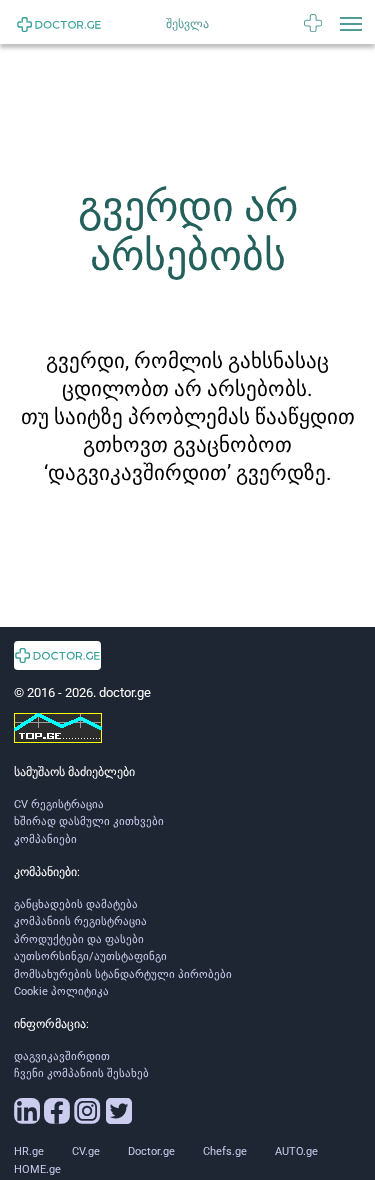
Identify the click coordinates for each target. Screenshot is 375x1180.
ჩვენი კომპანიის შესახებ (81, 1073)
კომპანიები (45, 839)
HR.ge (29, 1151)
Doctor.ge (151, 1151)
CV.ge (86, 1151)
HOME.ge (37, 1169)
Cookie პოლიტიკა (61, 991)
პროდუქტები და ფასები (79, 939)
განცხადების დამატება (76, 904)
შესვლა (187, 24)
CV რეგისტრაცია (59, 804)
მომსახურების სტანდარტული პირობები (123, 974)
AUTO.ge (296, 1151)
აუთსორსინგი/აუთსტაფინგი (90, 956)
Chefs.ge (225, 1151)
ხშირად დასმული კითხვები (89, 821)
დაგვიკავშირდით (62, 1056)
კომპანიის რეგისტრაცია (80, 921)
